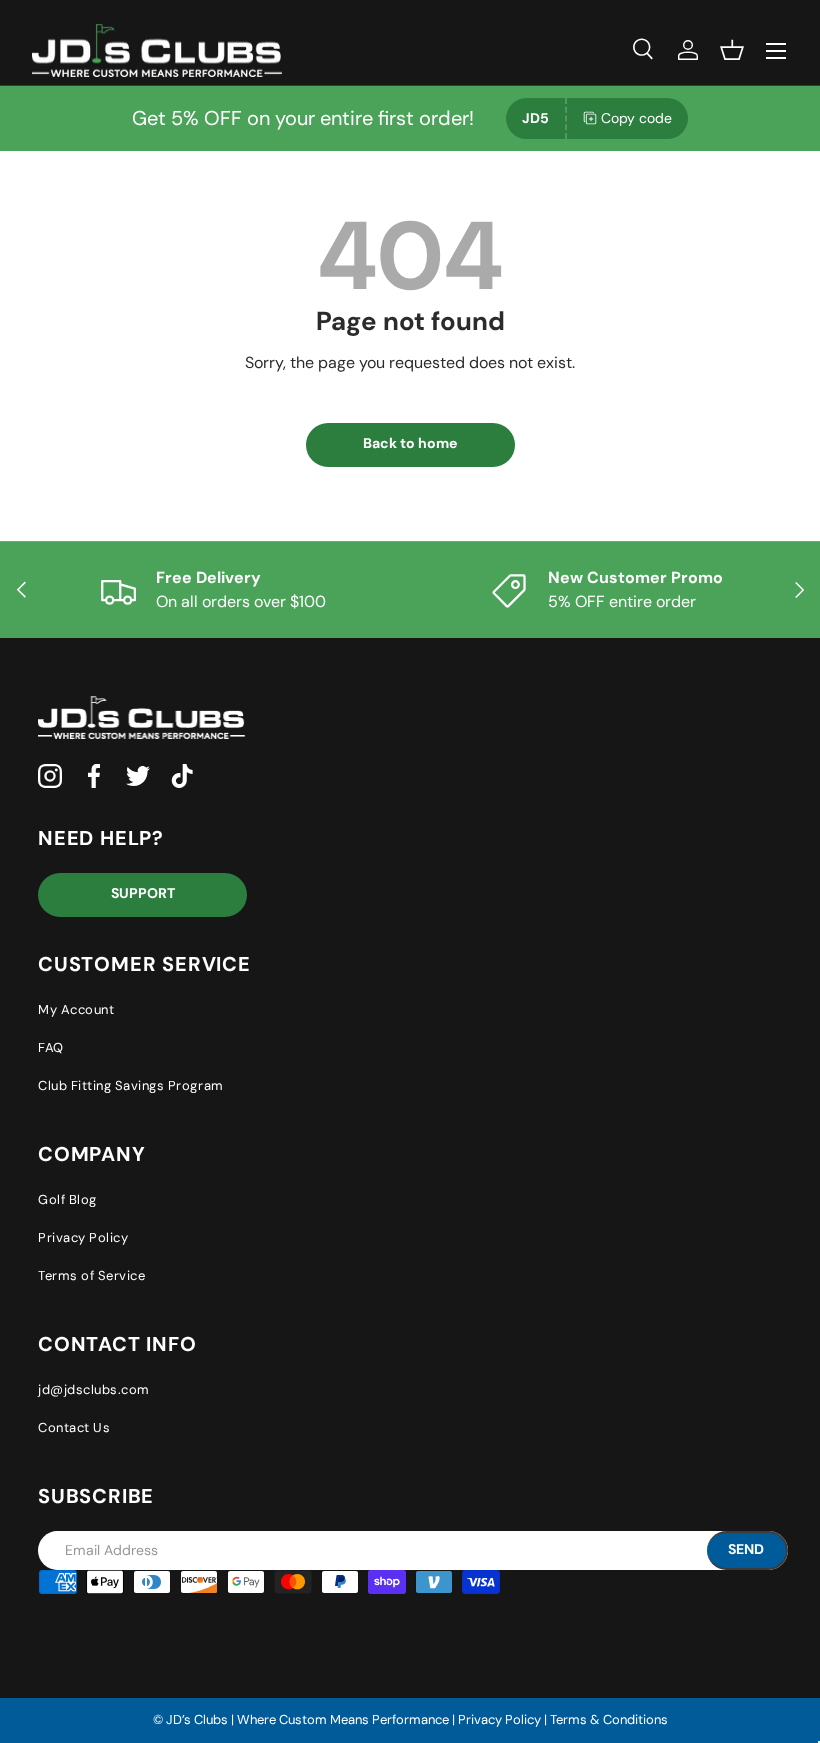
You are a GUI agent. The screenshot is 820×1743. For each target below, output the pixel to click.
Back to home (410, 443)
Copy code (636, 118)
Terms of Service (91, 1275)
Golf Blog (67, 1199)
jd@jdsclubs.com (94, 1389)
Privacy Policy (83, 1237)
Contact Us (74, 1427)
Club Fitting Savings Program (131, 1085)
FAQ (51, 1047)
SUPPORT (143, 893)
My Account (76, 1009)
